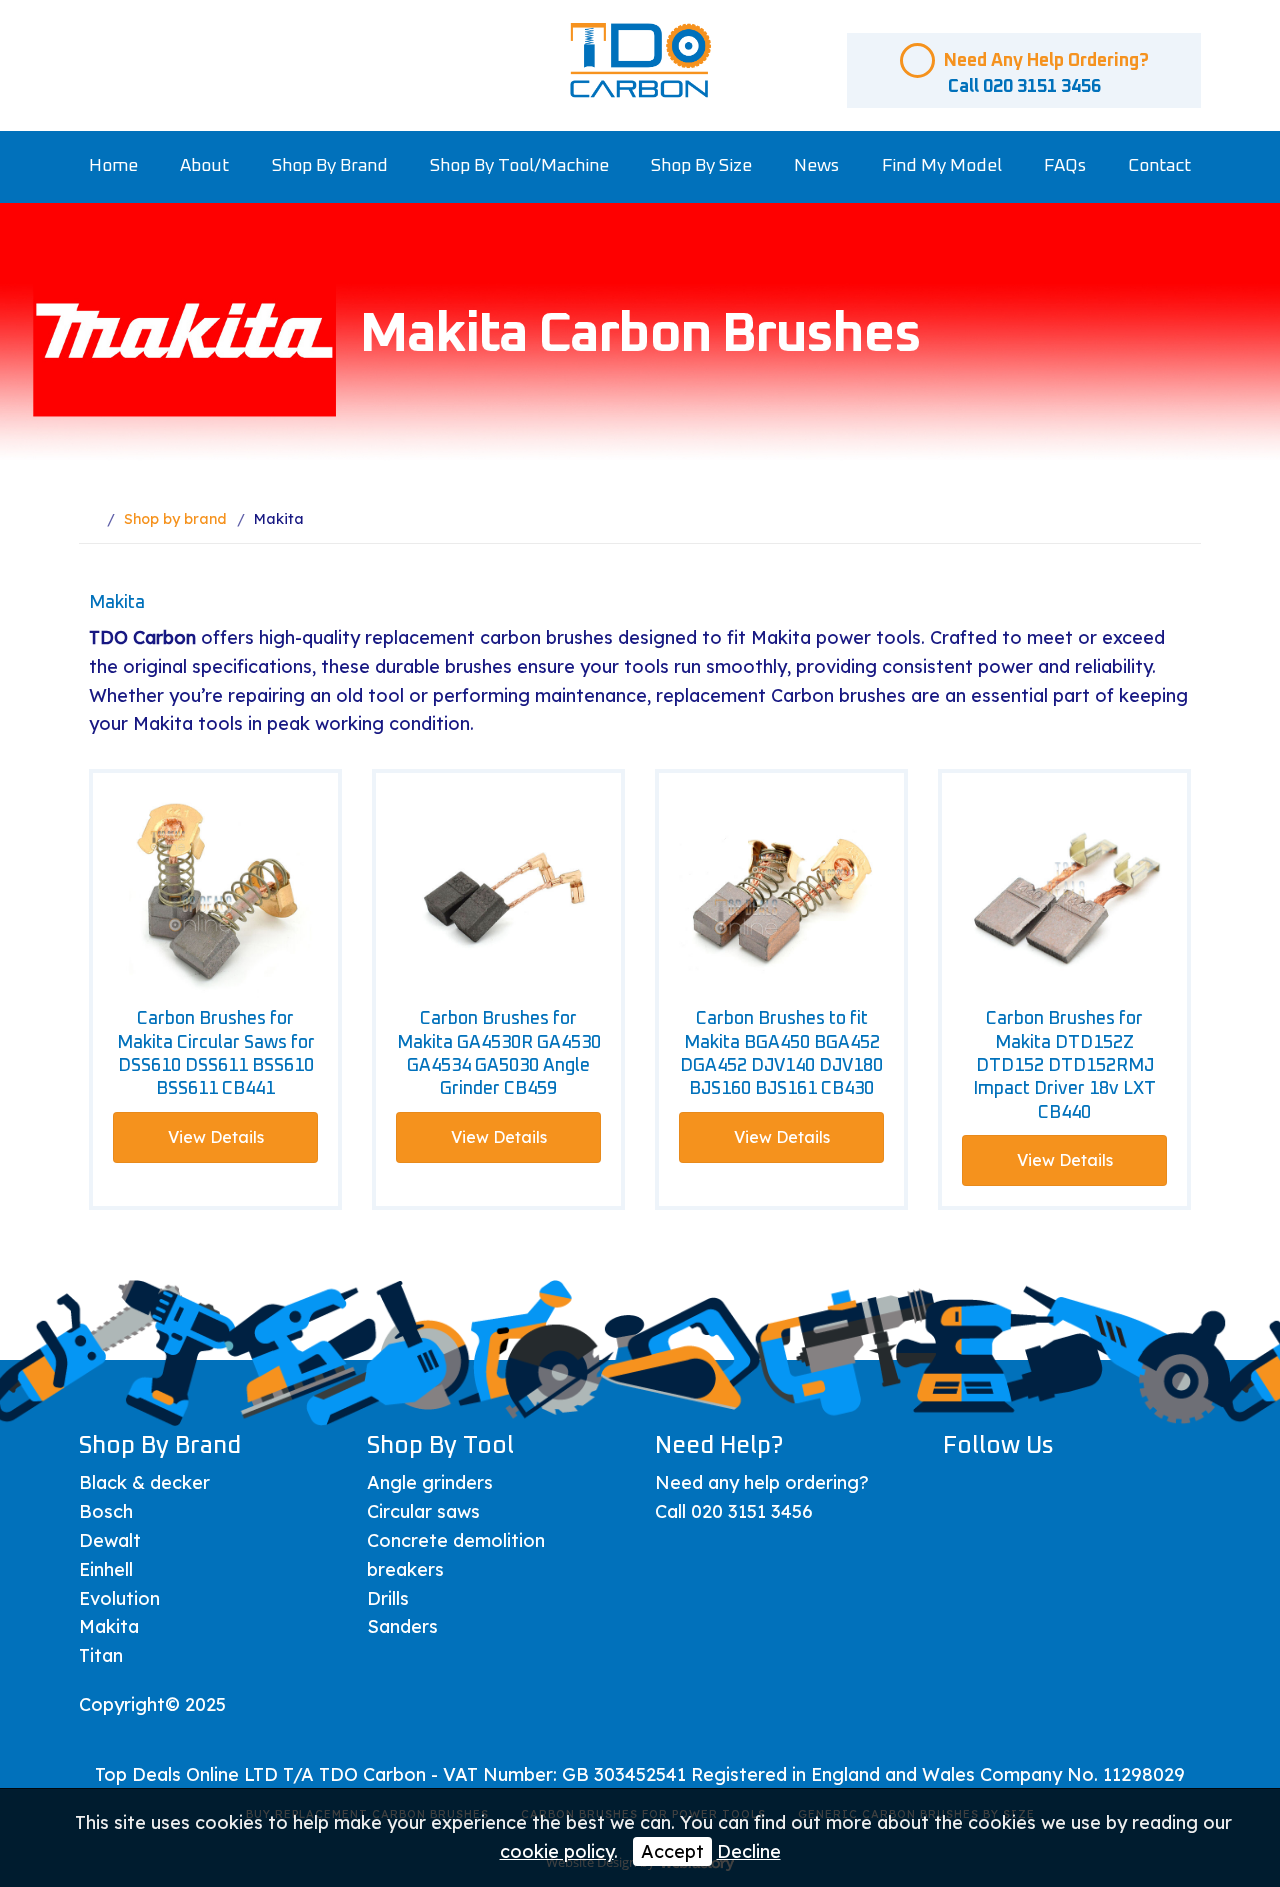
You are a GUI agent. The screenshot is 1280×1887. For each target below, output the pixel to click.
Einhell (106, 1569)
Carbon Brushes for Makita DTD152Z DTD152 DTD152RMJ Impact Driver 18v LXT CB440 (1064, 1066)
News (816, 166)
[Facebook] (965, 1491)
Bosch (106, 1511)
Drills (388, 1598)
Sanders (402, 1626)
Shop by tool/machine (519, 166)
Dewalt (110, 1540)
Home (113, 166)
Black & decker (144, 1482)
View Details (216, 1137)
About (204, 166)
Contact (1159, 166)
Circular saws (423, 1511)
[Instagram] (1115, 1491)
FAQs (1065, 166)
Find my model (942, 166)
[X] (1015, 1491)
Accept (672, 1851)
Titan (101, 1655)
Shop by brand (330, 166)
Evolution (119, 1598)
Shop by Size (701, 166)
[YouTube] (1065, 1491)
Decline (749, 1851)
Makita (109, 1626)
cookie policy (557, 1851)
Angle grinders (430, 1482)
